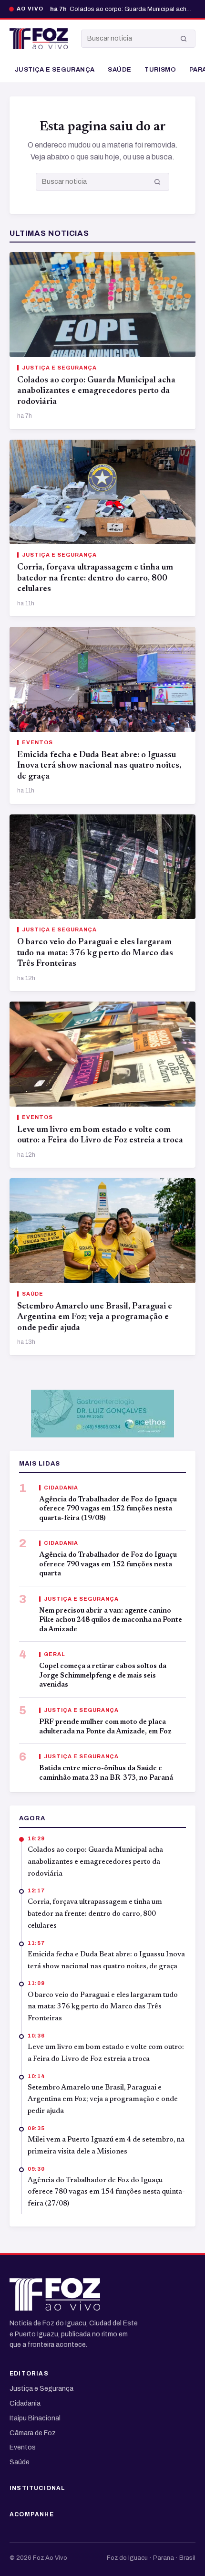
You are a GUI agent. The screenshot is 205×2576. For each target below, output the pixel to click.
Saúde (119, 70)
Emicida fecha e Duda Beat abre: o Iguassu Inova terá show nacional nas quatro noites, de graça (99, 766)
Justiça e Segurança (55, 70)
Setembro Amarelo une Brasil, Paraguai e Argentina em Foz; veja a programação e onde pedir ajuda (95, 1317)
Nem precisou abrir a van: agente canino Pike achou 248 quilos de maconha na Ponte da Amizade (111, 1620)
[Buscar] (184, 39)
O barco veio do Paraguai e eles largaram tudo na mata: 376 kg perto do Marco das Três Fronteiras (95, 953)
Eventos (23, 2447)
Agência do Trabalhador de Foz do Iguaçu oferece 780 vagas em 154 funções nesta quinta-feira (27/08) (106, 2192)
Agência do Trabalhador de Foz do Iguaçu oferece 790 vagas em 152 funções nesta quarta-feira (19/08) (108, 1509)
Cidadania (25, 2403)
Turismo (160, 70)
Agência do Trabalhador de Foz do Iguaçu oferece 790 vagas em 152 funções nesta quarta (108, 1564)
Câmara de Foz (33, 2433)
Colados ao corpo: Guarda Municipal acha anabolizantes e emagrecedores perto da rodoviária (96, 391)
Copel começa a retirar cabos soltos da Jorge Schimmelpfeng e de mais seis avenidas (103, 1676)
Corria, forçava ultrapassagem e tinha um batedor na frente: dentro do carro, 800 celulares (95, 578)
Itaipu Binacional (35, 2418)
